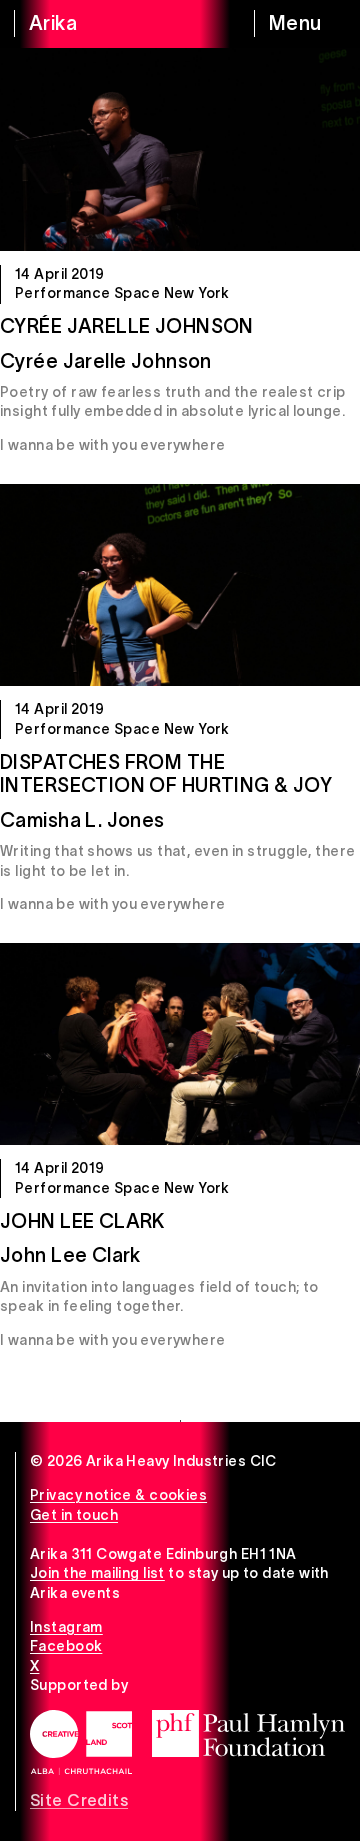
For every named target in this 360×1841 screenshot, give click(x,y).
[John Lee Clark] (180, 1044)
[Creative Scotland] (81, 1742)
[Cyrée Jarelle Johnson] (180, 149)
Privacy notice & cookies (118, 1495)
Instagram (66, 1627)
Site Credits (79, 1800)
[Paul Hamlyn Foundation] (248, 1733)
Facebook (66, 1646)
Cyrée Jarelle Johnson (127, 326)
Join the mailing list (97, 1573)
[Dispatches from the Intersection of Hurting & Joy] (180, 585)
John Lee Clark (82, 1221)
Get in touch (74, 1515)
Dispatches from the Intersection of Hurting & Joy (166, 774)
